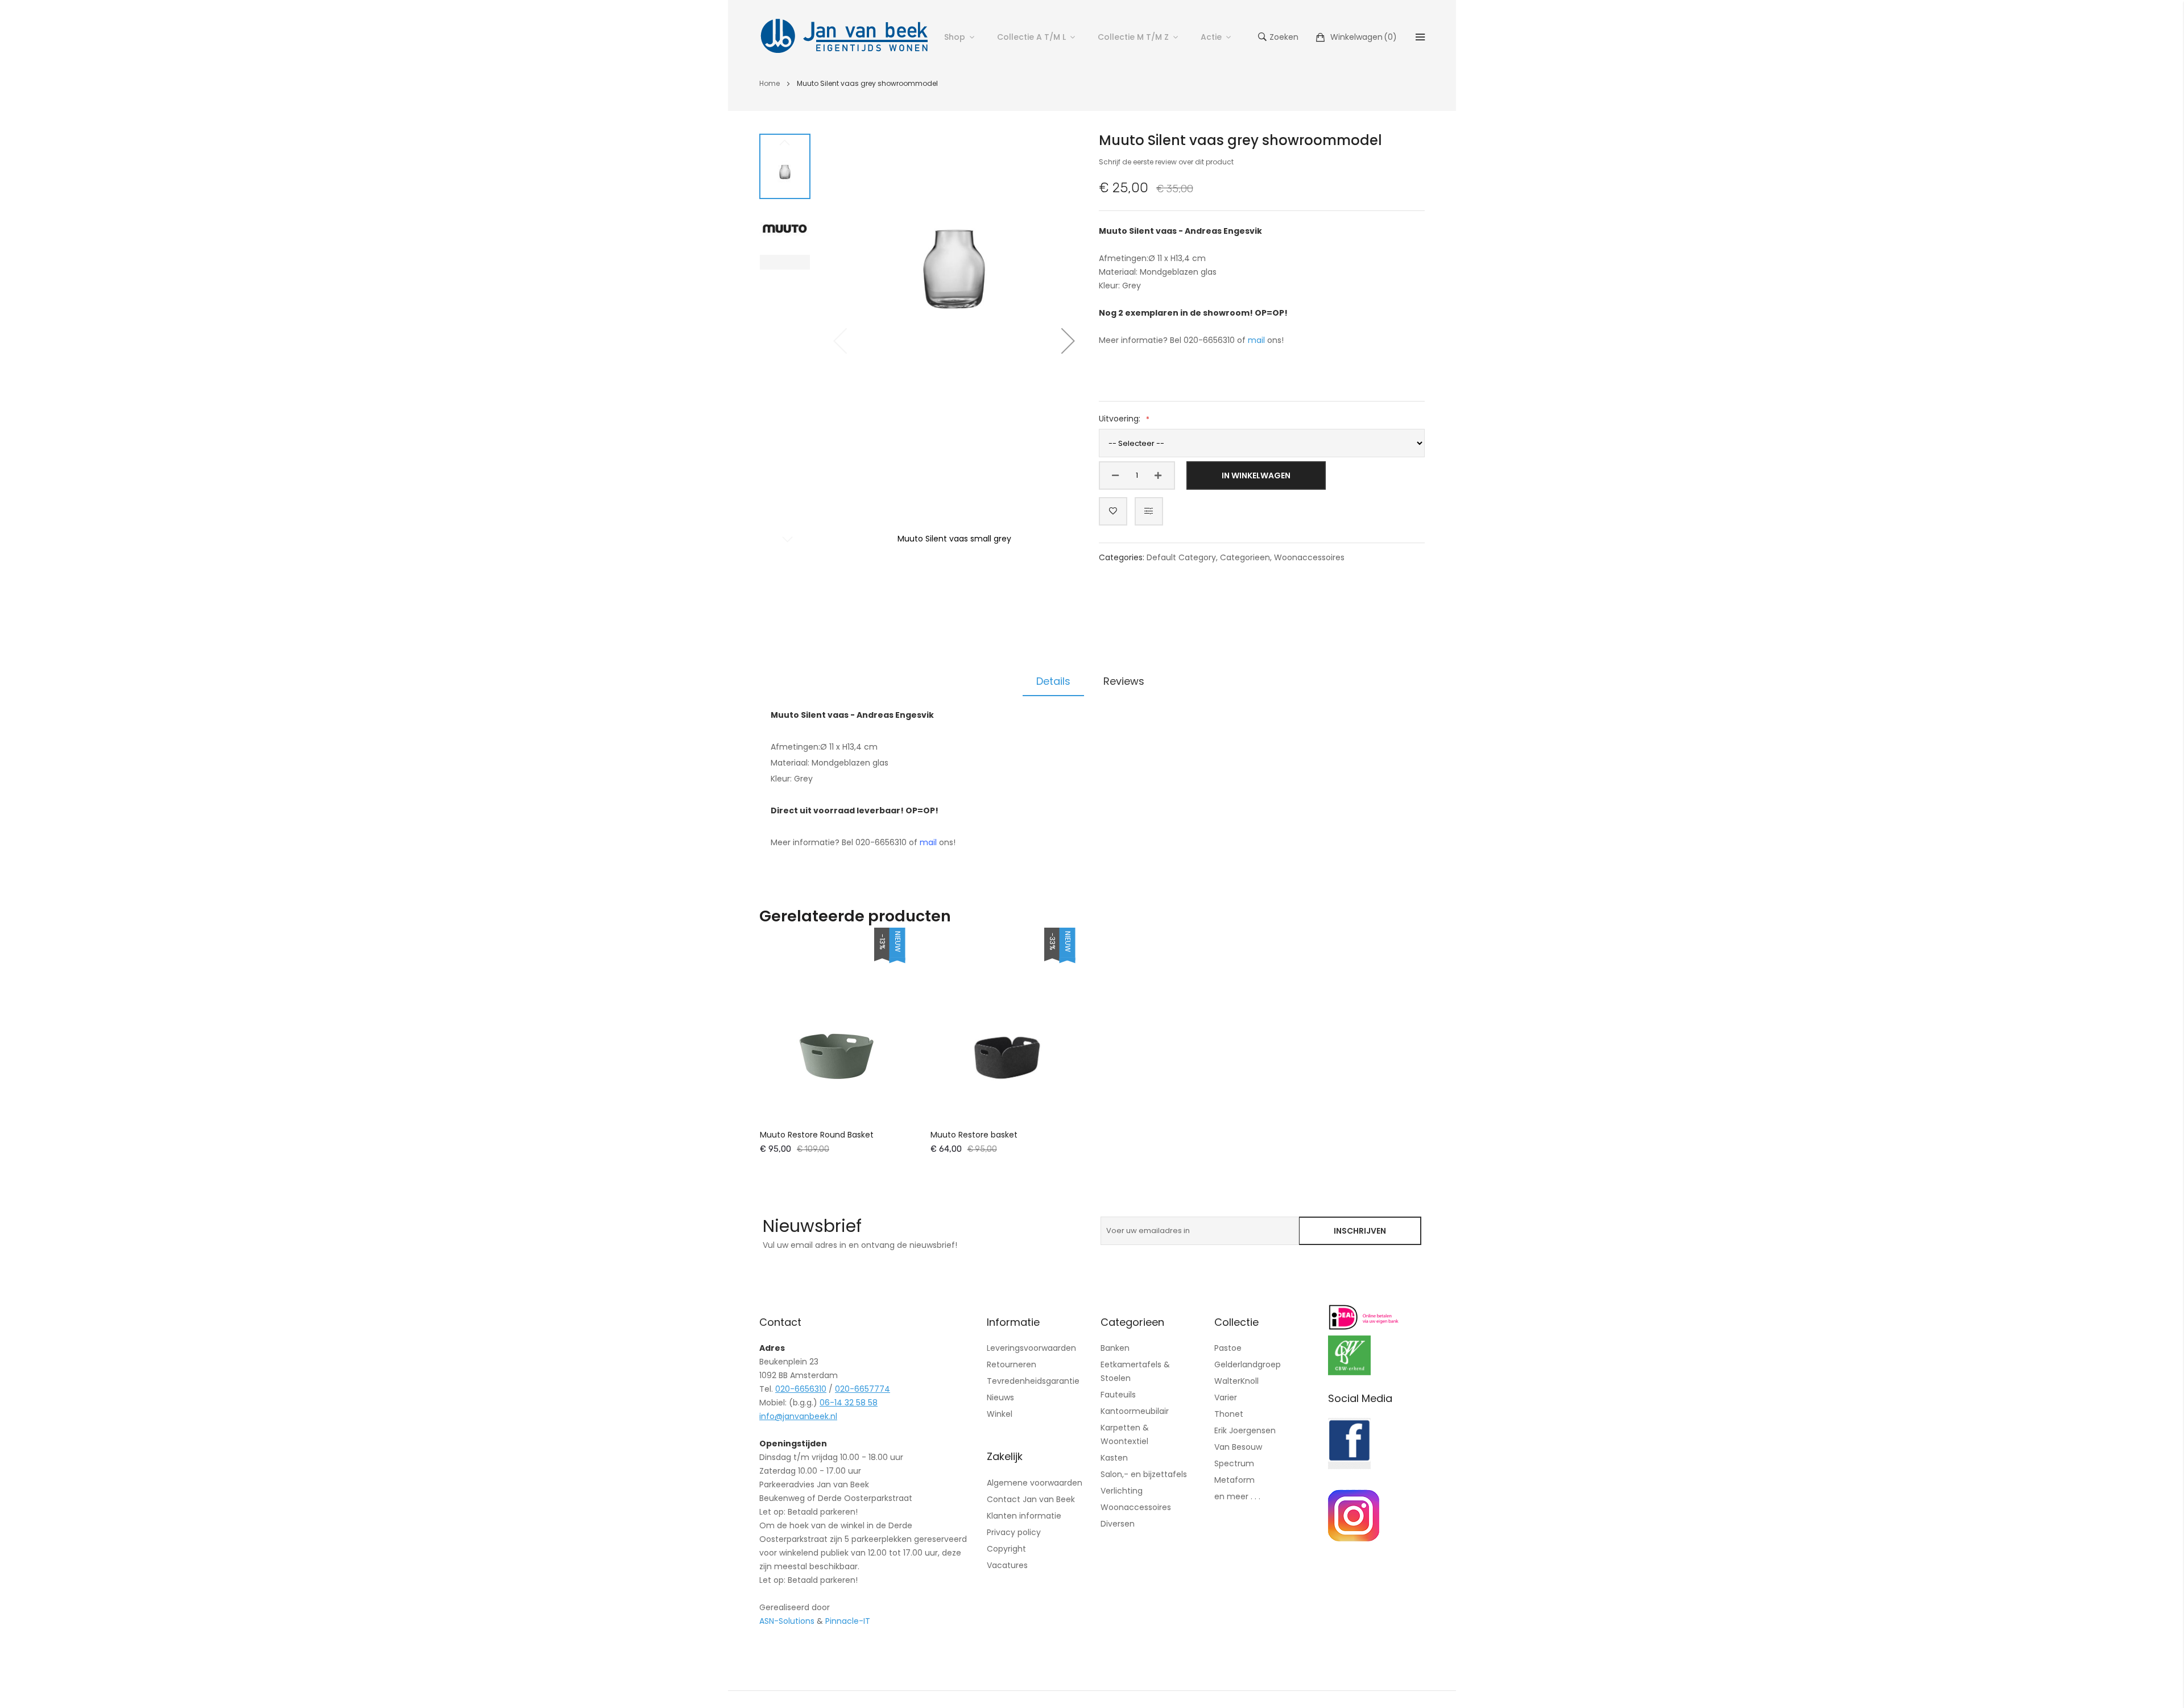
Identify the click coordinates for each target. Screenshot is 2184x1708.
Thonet (1229, 1414)
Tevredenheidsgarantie (1033, 1381)
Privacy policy (1014, 1532)
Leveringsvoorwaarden (1031, 1348)
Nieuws (1000, 1397)
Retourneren (1012, 1364)
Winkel (1000, 1414)
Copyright (1006, 1549)
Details (1053, 681)
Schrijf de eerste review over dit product (1166, 162)
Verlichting (1122, 1491)
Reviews (1124, 681)
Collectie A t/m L (1031, 37)
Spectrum (1234, 1463)
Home (770, 83)
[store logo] (845, 37)
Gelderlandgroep (1248, 1364)
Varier (1226, 1397)
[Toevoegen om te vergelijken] (1149, 511)
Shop (955, 37)
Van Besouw (1238, 1447)
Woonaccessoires (1309, 557)
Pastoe (1228, 1348)
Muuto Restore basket (974, 1135)
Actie (1211, 37)
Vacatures (1007, 1565)
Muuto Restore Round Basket (817, 1135)
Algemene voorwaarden (1035, 1483)
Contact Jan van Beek (1031, 1499)
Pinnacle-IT (848, 1621)
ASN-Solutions (787, 1621)
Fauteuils (1118, 1395)
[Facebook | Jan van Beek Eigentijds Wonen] (1349, 1466)
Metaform (1234, 1480)
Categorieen (1245, 557)
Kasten (1114, 1458)
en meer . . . (1237, 1496)
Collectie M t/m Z (1133, 37)
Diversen (1118, 1524)
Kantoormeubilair (1135, 1411)
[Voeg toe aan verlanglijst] (1113, 511)
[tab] (1053, 681)
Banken (1115, 1348)
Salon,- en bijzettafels (1144, 1474)
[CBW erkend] (1349, 1372)
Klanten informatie (1024, 1516)
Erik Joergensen (1245, 1430)
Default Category (1181, 557)
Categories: (1123, 557)
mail (1256, 340)
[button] (1068, 341)
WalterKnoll (1236, 1381)
